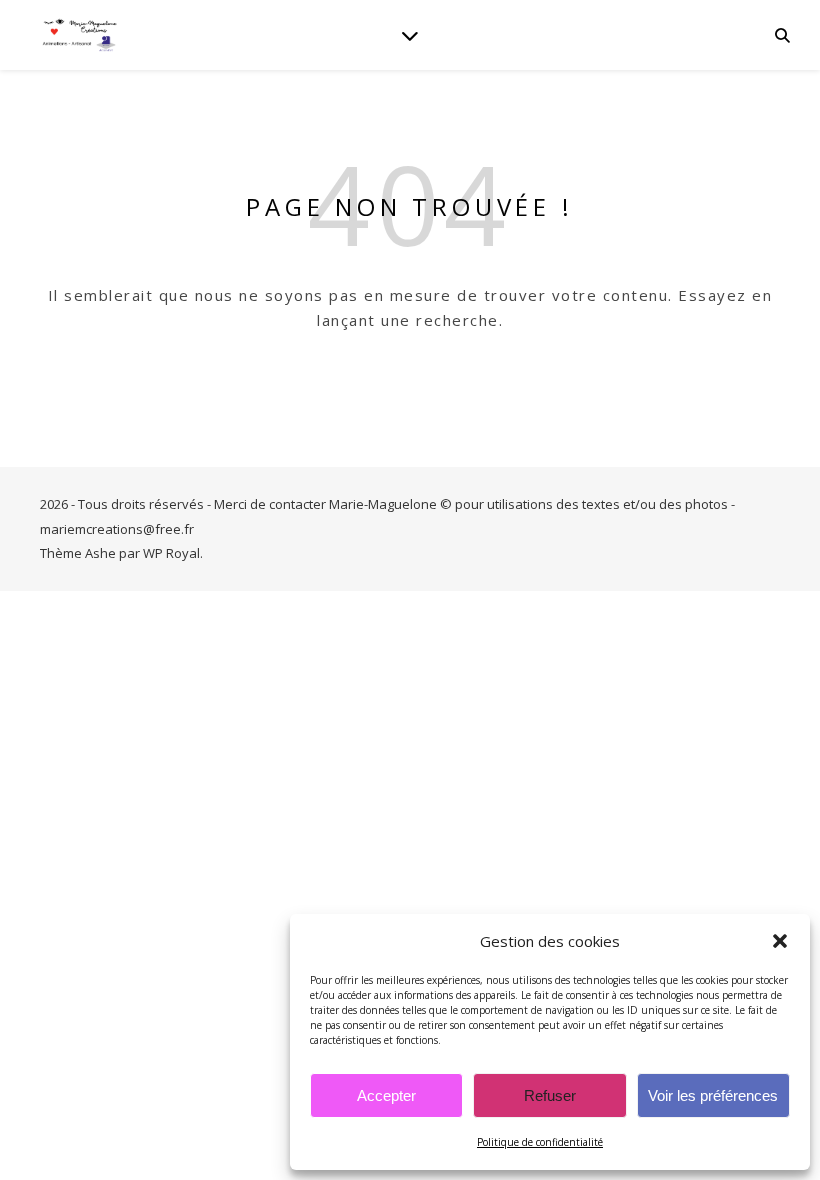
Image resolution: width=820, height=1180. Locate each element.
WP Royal (171, 553)
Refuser (550, 1095)
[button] (780, 941)
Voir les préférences (713, 1095)
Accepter (386, 1095)
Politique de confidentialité (540, 1142)
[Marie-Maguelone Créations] (80, 34)
